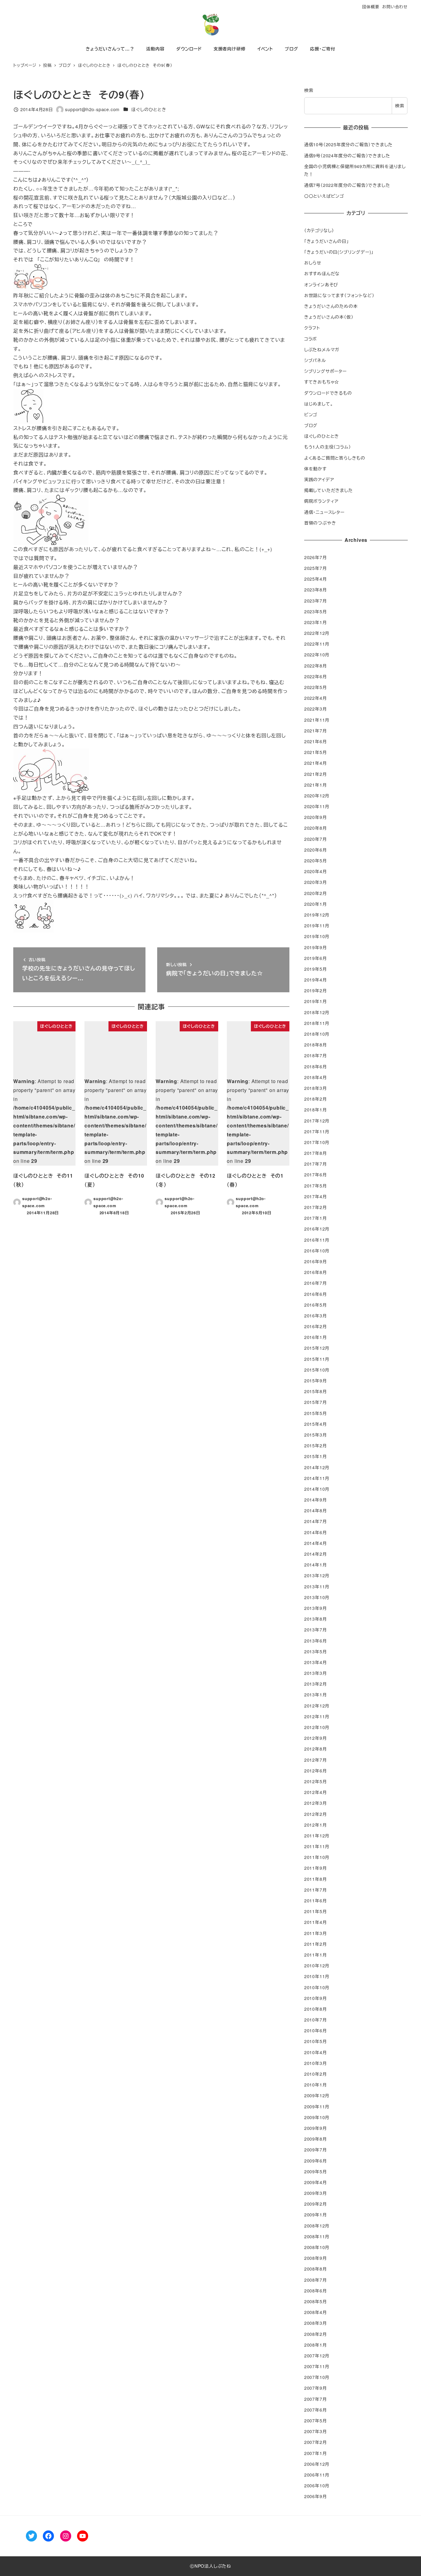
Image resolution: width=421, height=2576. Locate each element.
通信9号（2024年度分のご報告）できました (347, 155)
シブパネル (315, 360)
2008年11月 (317, 2236)
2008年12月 (317, 2226)
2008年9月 (316, 2258)
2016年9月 (316, 1261)
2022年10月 (317, 655)
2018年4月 (316, 1077)
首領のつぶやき (320, 523)
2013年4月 (316, 1662)
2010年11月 (317, 1976)
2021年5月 (316, 752)
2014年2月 (316, 1554)
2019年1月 (316, 1001)
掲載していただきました (329, 490)
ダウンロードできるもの (328, 393)
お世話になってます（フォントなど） (339, 295)
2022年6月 (316, 676)
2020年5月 (316, 861)
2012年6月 (316, 1771)
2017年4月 (316, 1196)
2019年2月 (316, 990)
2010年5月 (316, 2041)
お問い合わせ (395, 7)
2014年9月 (316, 1500)
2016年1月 (316, 1337)
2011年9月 (316, 1868)
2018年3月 (316, 1088)
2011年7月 (316, 1890)
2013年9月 (316, 1608)
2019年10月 (317, 936)
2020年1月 (316, 904)
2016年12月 (317, 1229)
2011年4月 (316, 1922)
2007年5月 (316, 2421)
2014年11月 (317, 1478)
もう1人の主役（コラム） (328, 447)
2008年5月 (316, 2301)
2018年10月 (317, 1034)
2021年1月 (316, 785)
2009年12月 (317, 2095)
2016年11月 (317, 1240)
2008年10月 (317, 2247)
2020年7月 (316, 839)
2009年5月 (316, 2171)
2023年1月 (316, 622)
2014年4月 (316, 1543)
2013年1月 (316, 1695)
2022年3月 (316, 709)
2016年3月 (316, 1316)
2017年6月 (316, 1175)
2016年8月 (316, 1272)
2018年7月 (316, 1055)
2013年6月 (316, 1641)
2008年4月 (316, 2312)
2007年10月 (317, 2377)
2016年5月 (316, 1305)
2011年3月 (316, 1933)
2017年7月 (316, 1164)
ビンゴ (311, 414)
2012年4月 (316, 1792)
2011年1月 (316, 1955)
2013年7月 (316, 1630)
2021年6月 (316, 741)
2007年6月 (316, 2410)
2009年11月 (317, 2106)
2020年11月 (317, 806)
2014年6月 (316, 1532)
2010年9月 (316, 1998)
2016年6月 (316, 1294)
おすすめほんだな (322, 273)
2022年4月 (316, 698)
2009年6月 (316, 2161)
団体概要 (371, 7)
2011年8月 (316, 1879)
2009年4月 (316, 2182)
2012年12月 (317, 1706)
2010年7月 (316, 2020)
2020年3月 (316, 882)
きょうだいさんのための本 (331, 306)
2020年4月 (316, 871)
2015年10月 (317, 1370)
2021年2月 (316, 774)
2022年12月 (317, 633)
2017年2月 (316, 1207)
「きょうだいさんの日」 (327, 241)
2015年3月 (316, 1435)
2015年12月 (317, 1348)
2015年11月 (317, 1359)
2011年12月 (317, 1836)
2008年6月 (316, 2291)
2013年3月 (316, 1673)
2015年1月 (316, 1456)
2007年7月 (316, 2399)
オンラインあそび (321, 284)
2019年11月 (317, 925)
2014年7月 (316, 1521)
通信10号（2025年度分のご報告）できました (348, 144)
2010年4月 (316, 2052)
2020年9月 (316, 817)
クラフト (312, 328)
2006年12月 (317, 2464)
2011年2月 (316, 1944)
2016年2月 (316, 1326)
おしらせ (313, 263)
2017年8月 (316, 1153)
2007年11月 (317, 2366)
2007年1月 (316, 2453)
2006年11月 (317, 2475)
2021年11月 (317, 720)
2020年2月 (316, 893)
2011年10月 (317, 1857)
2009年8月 (316, 2139)
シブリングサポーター (325, 371)
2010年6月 (316, 2030)
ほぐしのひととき (149, 109)
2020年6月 (316, 850)
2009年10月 (317, 2117)
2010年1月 (316, 2085)
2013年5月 (316, 1651)
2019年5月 (316, 969)
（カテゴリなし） (319, 230)
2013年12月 (317, 1575)
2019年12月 (317, 915)
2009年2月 (316, 2204)
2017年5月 (316, 1186)
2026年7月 (316, 557)
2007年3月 (316, 2431)
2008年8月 (316, 2269)
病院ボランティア (321, 501)
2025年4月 (316, 579)
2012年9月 (316, 1738)
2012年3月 (316, 1803)
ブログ (311, 425)
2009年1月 (316, 2215)
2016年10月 (317, 1251)
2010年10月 (317, 1987)
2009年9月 (316, 2128)
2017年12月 (317, 1121)
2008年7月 (316, 2280)
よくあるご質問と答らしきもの (335, 458)
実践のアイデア (319, 479)
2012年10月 (317, 1727)
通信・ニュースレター (324, 512)
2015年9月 (316, 1381)
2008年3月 (316, 2323)
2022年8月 (316, 666)
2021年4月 (316, 763)
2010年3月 (316, 2063)
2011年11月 (317, 1846)
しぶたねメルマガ (322, 349)
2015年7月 (316, 1402)
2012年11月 (317, 1716)
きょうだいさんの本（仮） (329, 317)
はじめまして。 (319, 404)
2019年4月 (316, 980)
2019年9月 (316, 947)
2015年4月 (316, 1424)
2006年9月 (316, 2496)
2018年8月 (316, 1045)
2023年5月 (316, 611)
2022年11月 (317, 644)
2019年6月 (316, 958)
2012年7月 (316, 1760)
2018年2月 (316, 1099)
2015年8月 (316, 1391)
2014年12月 (317, 1467)
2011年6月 (316, 1901)
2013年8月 (316, 1619)
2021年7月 (316, 731)
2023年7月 (316, 601)
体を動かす (315, 469)
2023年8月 (316, 590)
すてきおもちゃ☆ (322, 382)
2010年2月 (316, 2074)
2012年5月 (316, 1781)
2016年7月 (316, 1283)
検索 (309, 90)
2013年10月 (317, 1597)
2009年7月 (316, 2150)
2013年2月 (316, 1684)
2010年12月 (317, 1965)
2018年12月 (317, 1012)
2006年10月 (317, 2485)
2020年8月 (316, 828)
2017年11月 (317, 1131)
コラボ (311, 339)
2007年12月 (317, 2356)
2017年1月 (316, 1218)
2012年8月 (316, 1749)
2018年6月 (316, 1066)
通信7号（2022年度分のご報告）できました (347, 185)
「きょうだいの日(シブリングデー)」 (339, 252)
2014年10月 (317, 1489)
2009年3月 (316, 2193)
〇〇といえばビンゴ (324, 196)
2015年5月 (316, 1413)
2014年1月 (316, 1565)
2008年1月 (316, 2345)
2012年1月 (316, 1825)
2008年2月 (316, 2334)
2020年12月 (317, 796)
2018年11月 (317, 1023)
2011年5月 (316, 1911)
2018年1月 (316, 1110)
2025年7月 (316, 568)
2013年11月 (317, 1586)
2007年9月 (316, 2388)
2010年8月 (316, 2009)
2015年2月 (316, 1445)
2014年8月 (316, 1510)
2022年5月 (316, 687)
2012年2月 (316, 1814)
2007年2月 (316, 2442)
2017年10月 (317, 1142)
